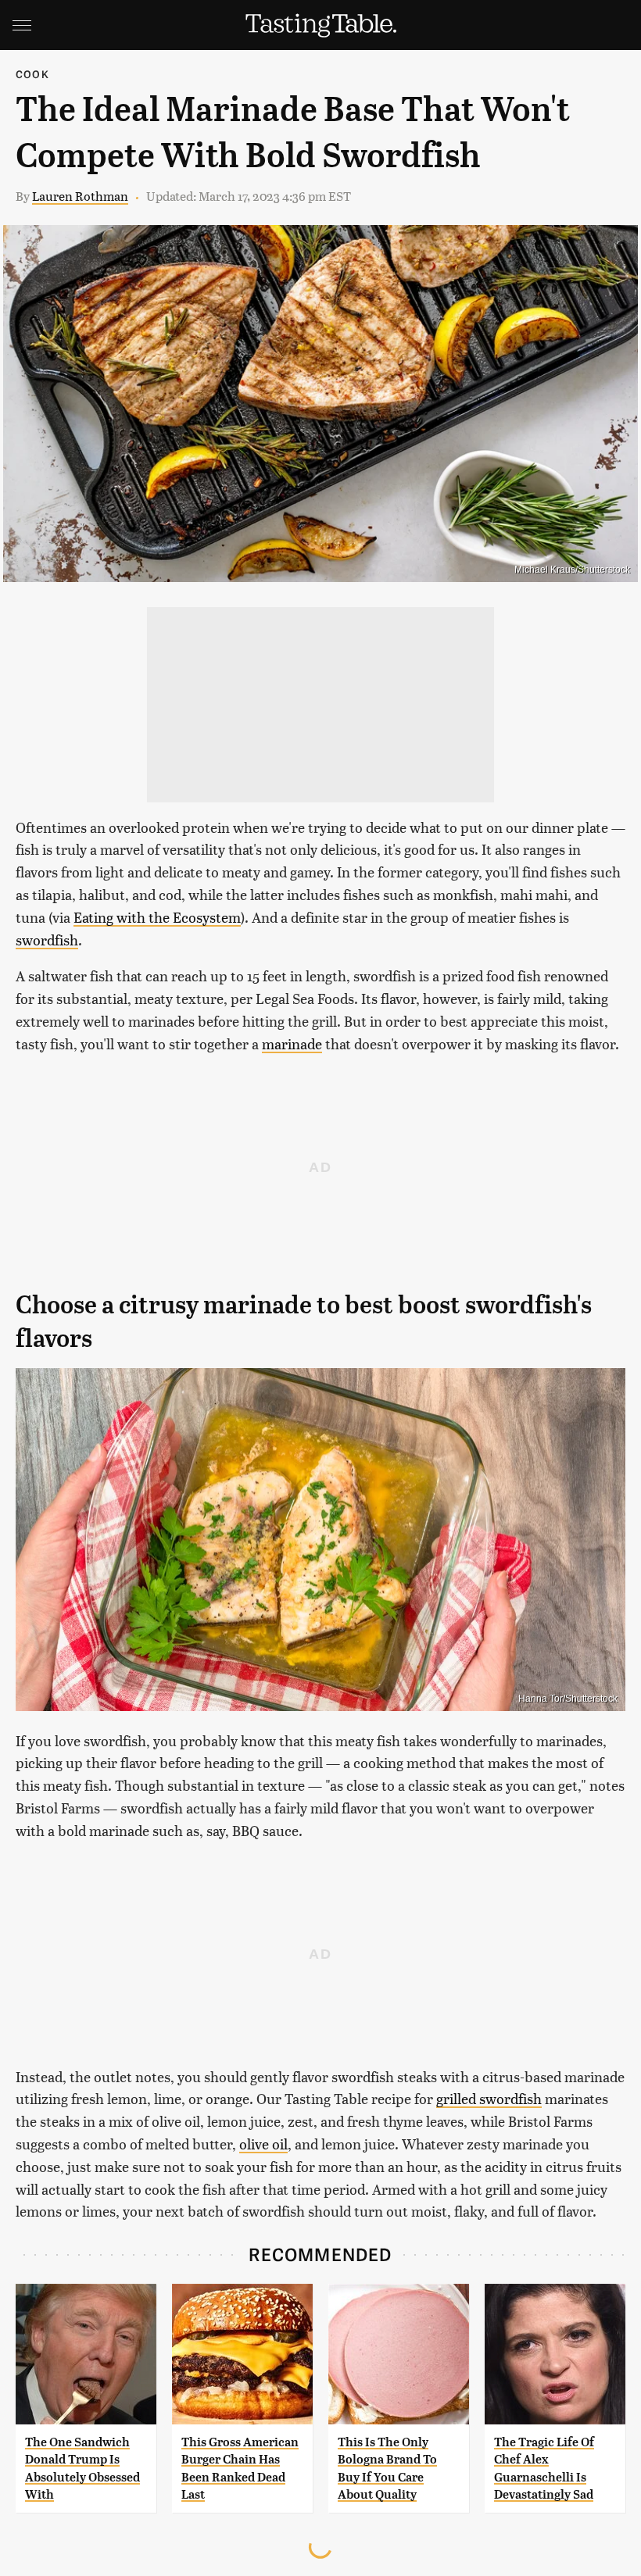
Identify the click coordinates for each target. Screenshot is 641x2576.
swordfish (47, 940)
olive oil (263, 2144)
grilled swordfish (489, 2098)
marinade (292, 1043)
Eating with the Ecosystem (157, 917)
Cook (32, 74)
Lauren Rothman (80, 196)
